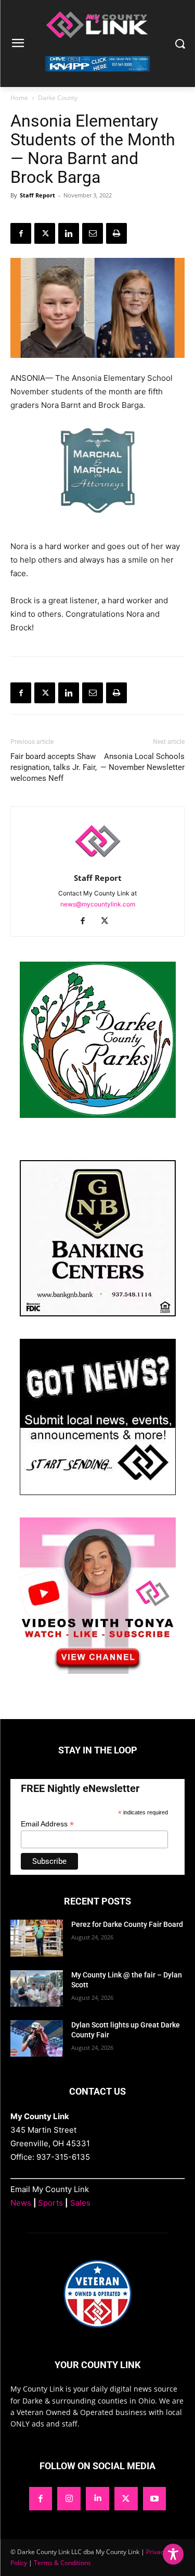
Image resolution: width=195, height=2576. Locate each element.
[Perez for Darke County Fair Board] (37, 1938)
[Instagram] (69, 2499)
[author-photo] (98, 863)
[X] (45, 233)
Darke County (58, 98)
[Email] (93, 233)
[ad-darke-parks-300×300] (98, 1115)
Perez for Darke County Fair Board (127, 1924)
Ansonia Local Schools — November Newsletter (142, 762)
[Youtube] (155, 2499)
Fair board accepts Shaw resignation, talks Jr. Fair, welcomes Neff (54, 767)
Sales (80, 2203)
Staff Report (37, 195)
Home (19, 98)
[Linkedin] (69, 233)
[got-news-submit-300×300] (98, 1492)
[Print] (116, 233)
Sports (50, 2203)
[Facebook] (21, 233)
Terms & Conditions (62, 2563)
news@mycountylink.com (98, 904)
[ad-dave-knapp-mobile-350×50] (97, 79)
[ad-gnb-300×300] (98, 1314)
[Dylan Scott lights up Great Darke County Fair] (37, 2038)
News (21, 2203)
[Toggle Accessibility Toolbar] (173, 2554)
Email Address (47, 1824)
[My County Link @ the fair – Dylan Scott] (37, 1988)
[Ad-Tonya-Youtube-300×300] (98, 1671)
